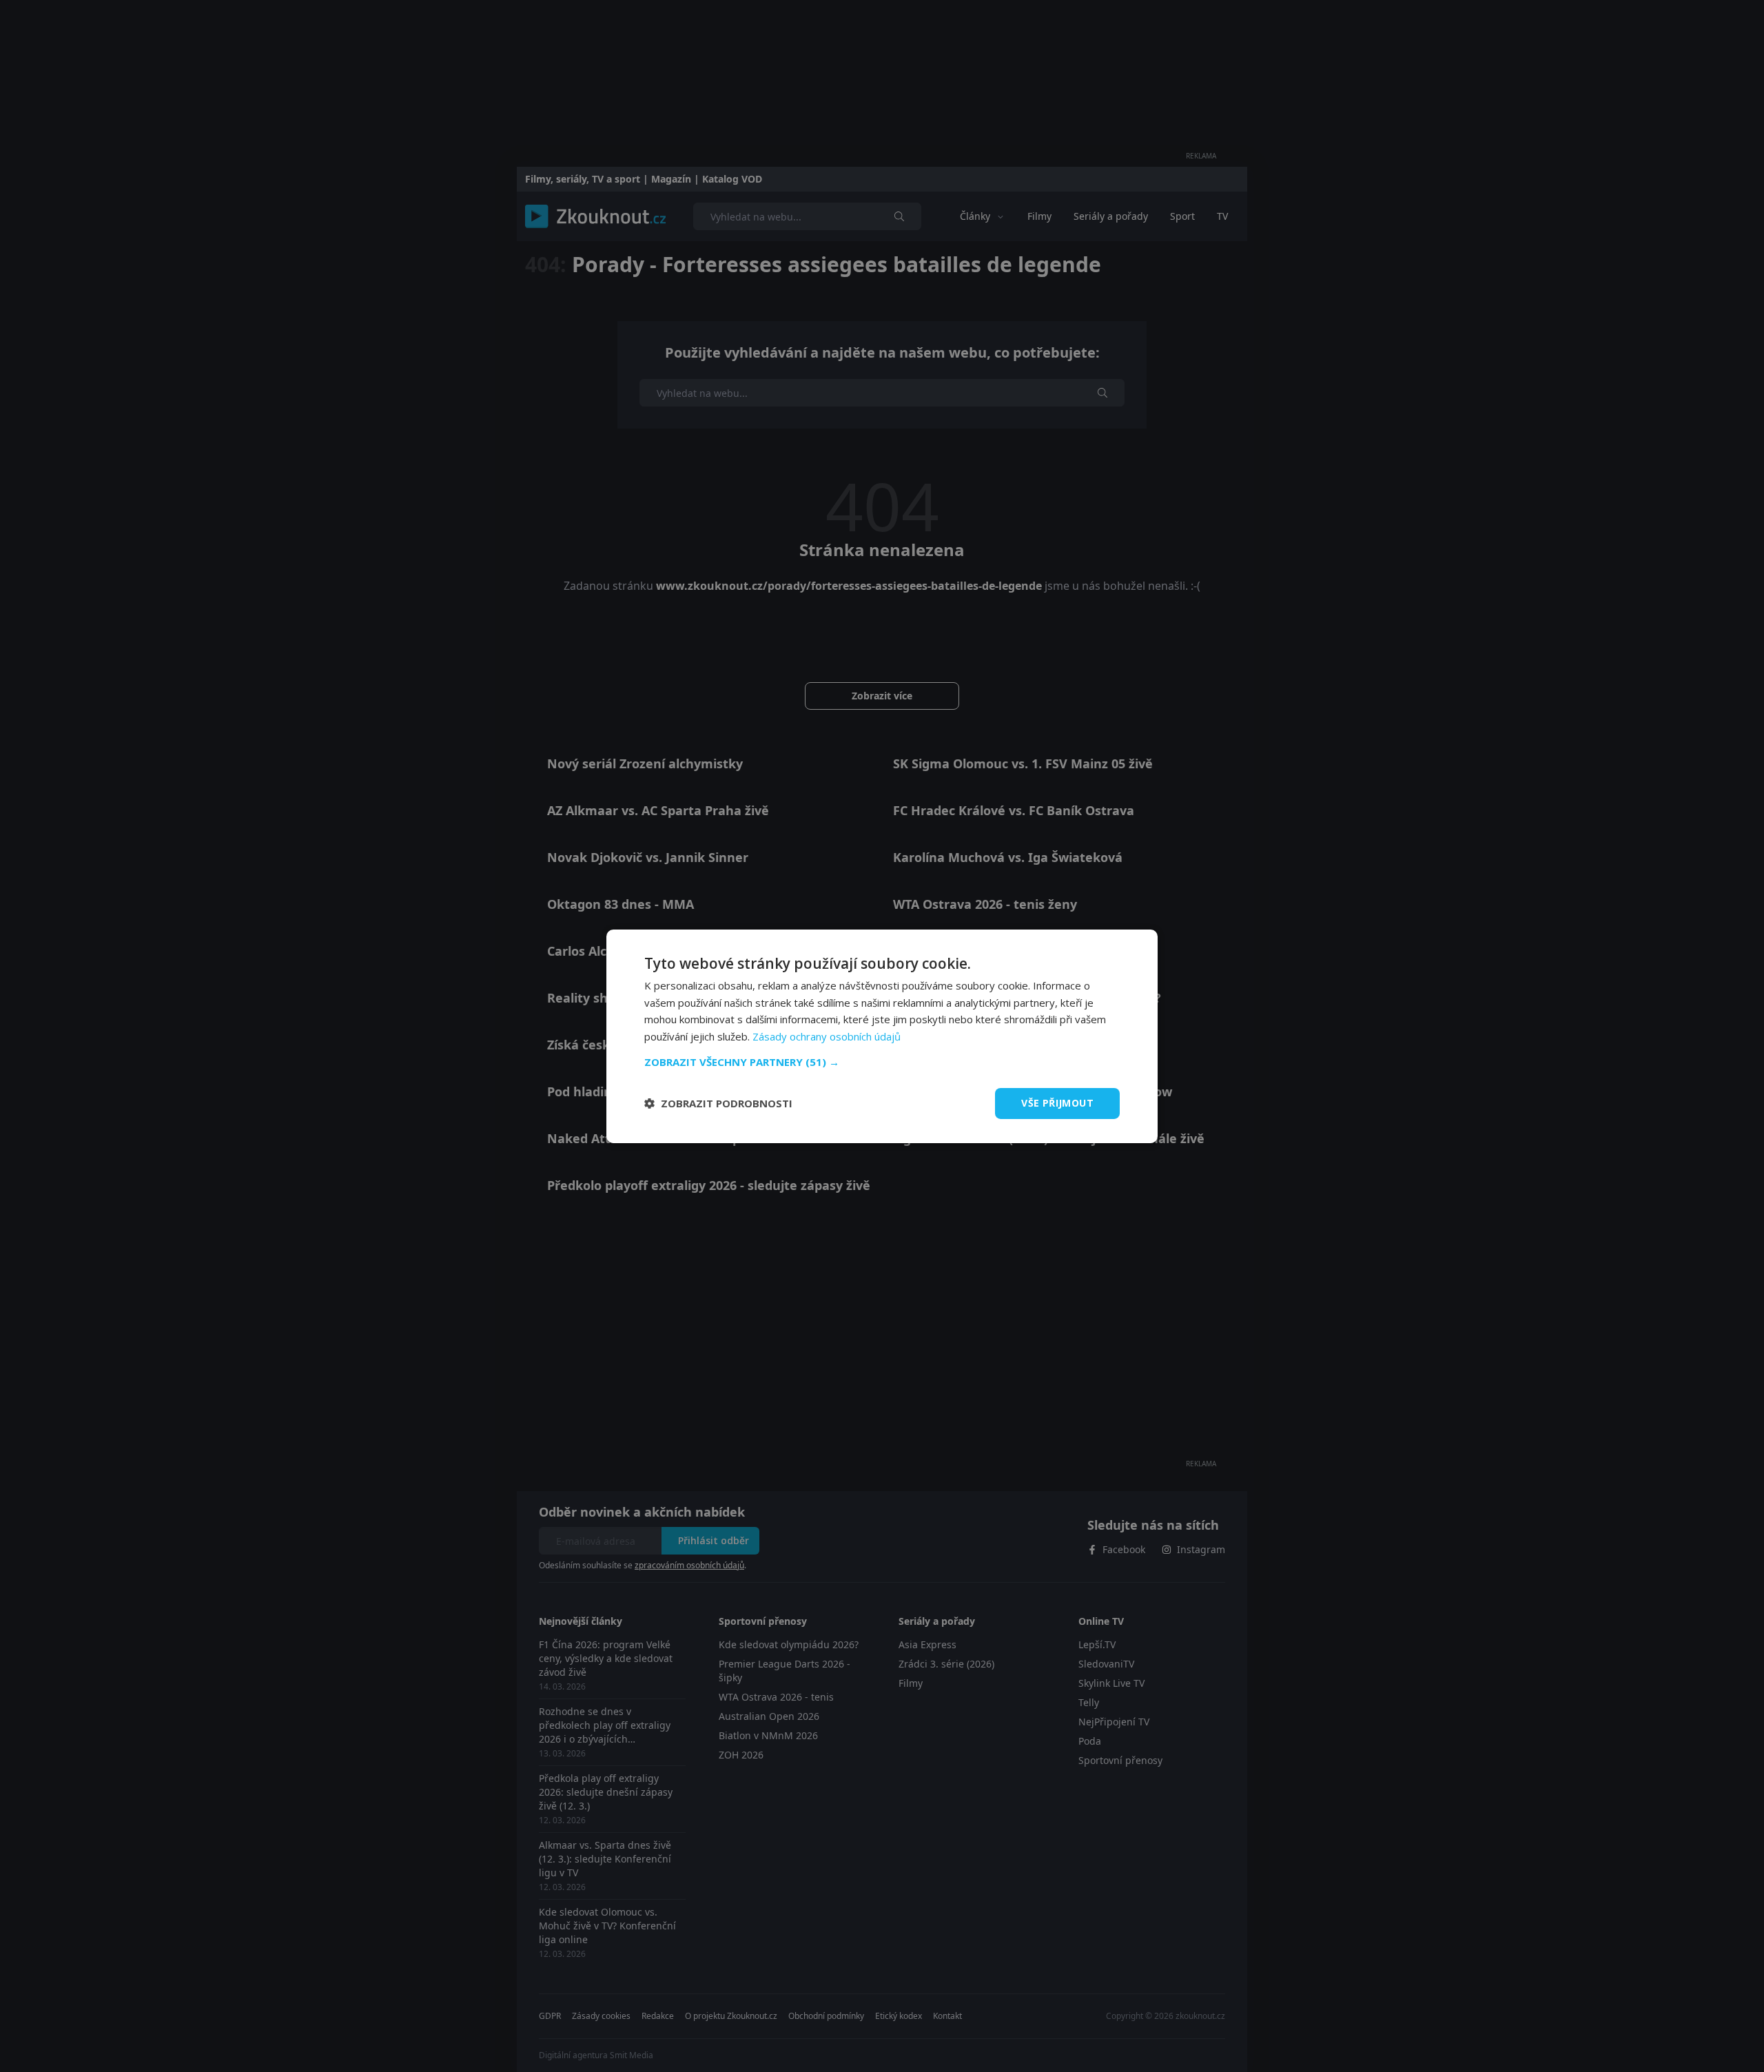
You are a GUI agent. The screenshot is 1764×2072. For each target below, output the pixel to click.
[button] (882, 1062)
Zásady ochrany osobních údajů (827, 1036)
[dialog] (882, 1036)
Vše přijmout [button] (1057, 1103)
